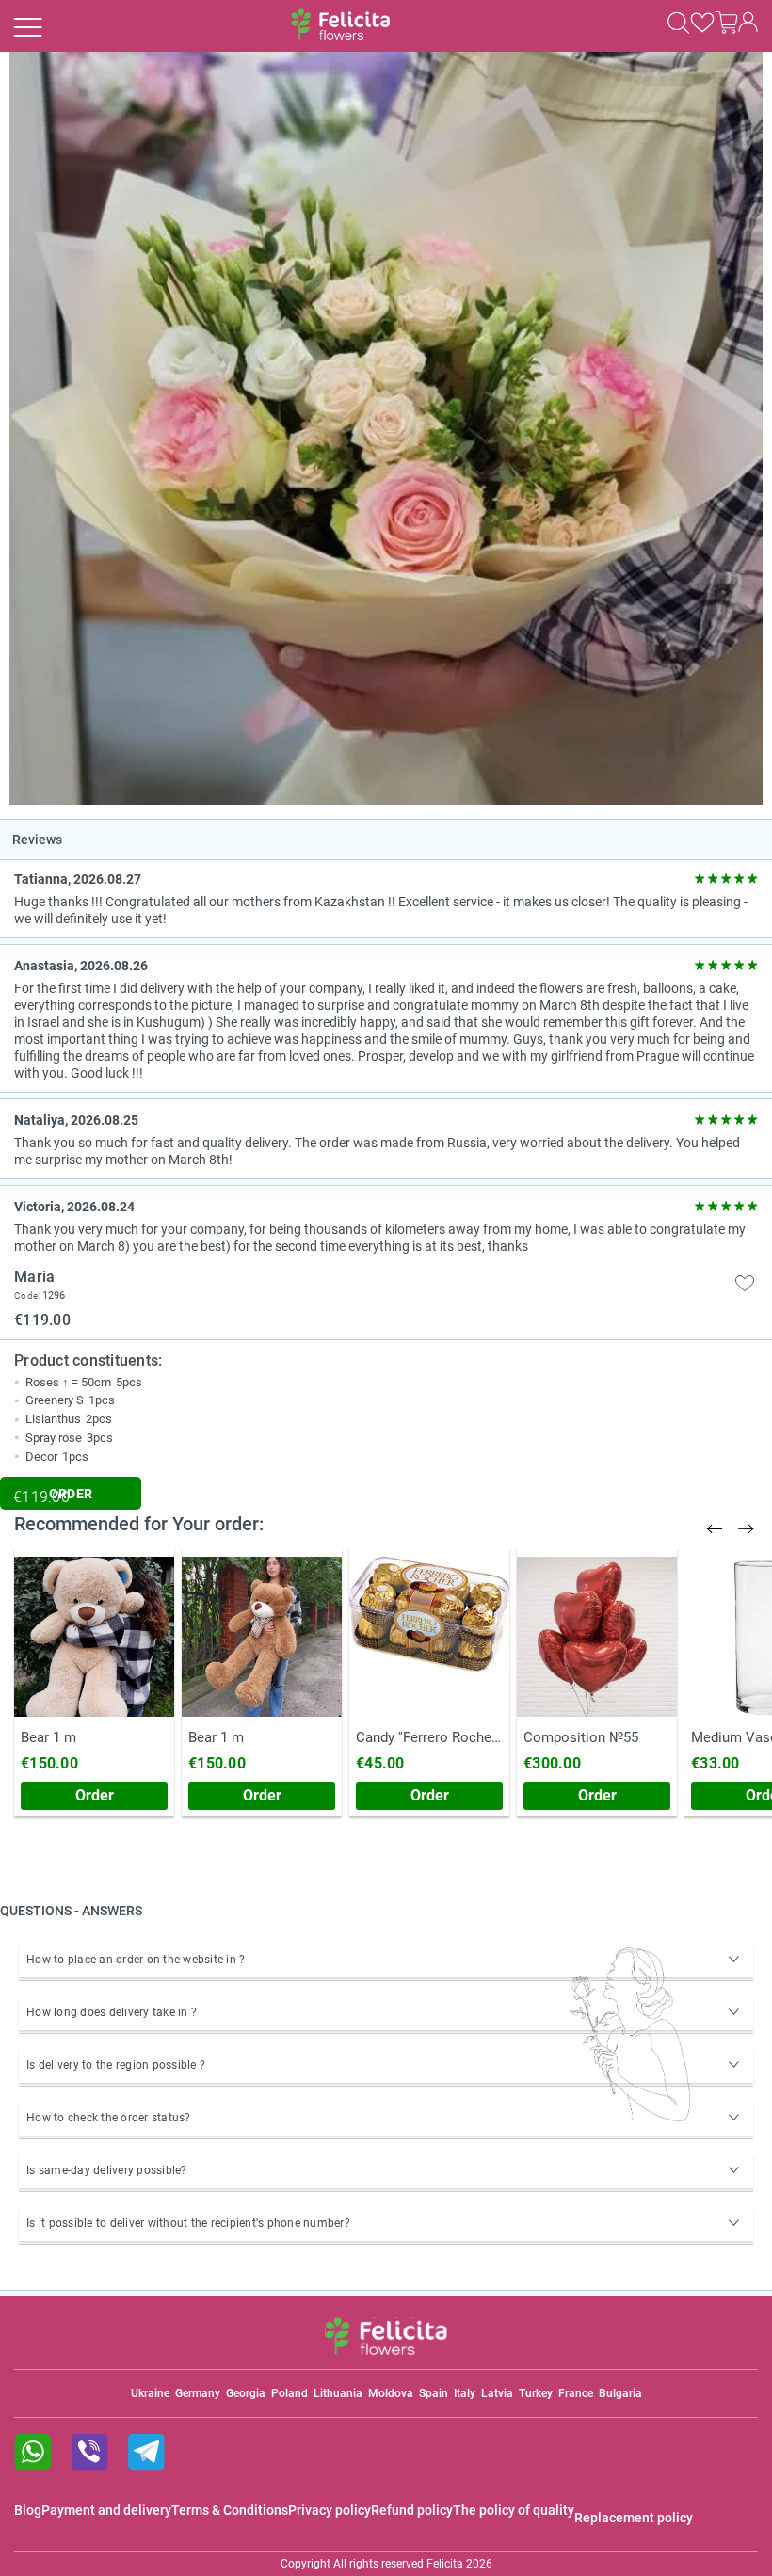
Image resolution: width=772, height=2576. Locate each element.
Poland (289, 2393)
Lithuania (338, 2393)
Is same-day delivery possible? (107, 2170)
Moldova (391, 2393)
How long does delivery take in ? (112, 2012)
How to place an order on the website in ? (136, 1960)
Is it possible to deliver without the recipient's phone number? (188, 2223)
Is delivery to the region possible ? (116, 2065)
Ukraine (150, 2393)
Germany (198, 2393)
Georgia (246, 2393)
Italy (465, 2393)
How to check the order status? (109, 2118)
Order (95, 1795)
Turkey (536, 2393)
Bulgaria (620, 2393)
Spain (434, 2393)
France (576, 2393)
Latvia (497, 2393)
